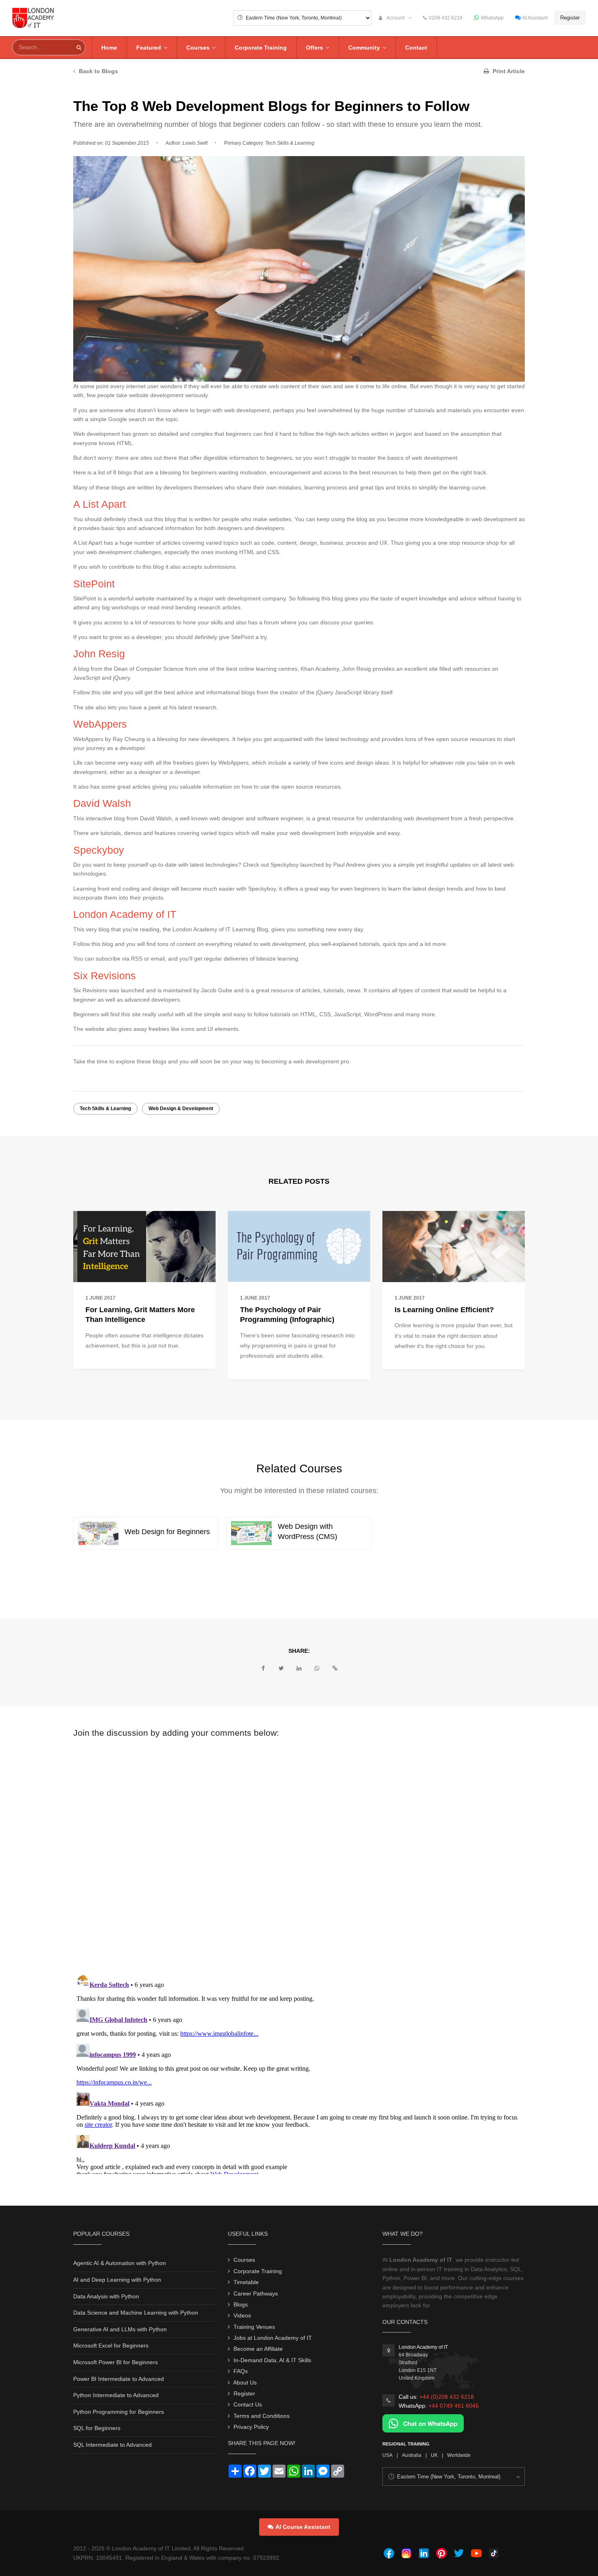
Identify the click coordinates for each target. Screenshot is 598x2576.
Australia (412, 2455)
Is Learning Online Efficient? (444, 1310)
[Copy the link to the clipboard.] (335, 1668)
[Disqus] (299, 1852)
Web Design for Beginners (167, 1532)
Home (109, 48)
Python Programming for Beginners (119, 2412)
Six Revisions (105, 976)
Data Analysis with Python (106, 2296)
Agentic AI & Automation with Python (120, 2263)
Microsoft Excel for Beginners (111, 2346)
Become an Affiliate (258, 2349)
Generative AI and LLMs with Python (120, 2329)
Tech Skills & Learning (105, 1109)
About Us (245, 2383)
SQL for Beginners (97, 2428)
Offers (314, 48)
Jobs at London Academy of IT (273, 2338)
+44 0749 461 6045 (454, 2406)
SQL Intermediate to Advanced (112, 2445)
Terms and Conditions (262, 2416)
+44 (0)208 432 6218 (447, 2397)
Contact (416, 48)
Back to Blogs (98, 71)
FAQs (241, 2371)
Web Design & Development (181, 1109)
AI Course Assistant (303, 2527)
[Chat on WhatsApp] (423, 2423)
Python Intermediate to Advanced (116, 2395)
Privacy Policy (251, 2427)
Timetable (246, 2282)
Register (570, 18)
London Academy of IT (125, 914)
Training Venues (254, 2327)
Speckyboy (99, 850)
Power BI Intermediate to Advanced (119, 2379)
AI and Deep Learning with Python (117, 2280)
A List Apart (99, 504)
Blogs (241, 2304)
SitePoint (94, 584)
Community (364, 48)
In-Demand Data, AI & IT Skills (272, 2360)
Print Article (508, 71)
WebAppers (100, 724)
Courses (198, 48)
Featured (149, 48)
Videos (242, 2315)
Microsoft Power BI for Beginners (116, 2362)
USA (387, 2455)
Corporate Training (261, 48)
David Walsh (102, 803)
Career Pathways (256, 2293)
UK (434, 2455)
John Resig (99, 654)
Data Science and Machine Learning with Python (136, 2313)
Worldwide (459, 2455)
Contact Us (248, 2404)
